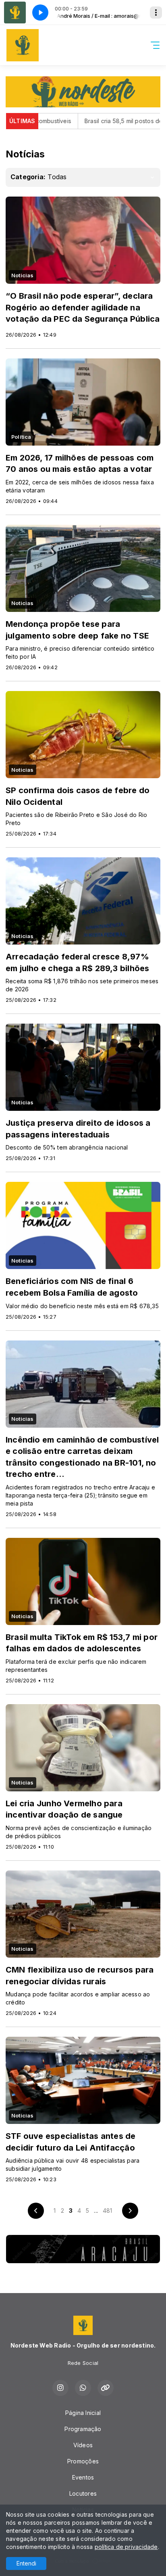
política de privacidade (126, 2547)
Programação (83, 2429)
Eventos (83, 2477)
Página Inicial (83, 2413)
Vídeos (83, 2445)
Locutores (83, 2493)
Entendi (26, 2563)
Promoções (83, 2461)
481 (108, 2211)
